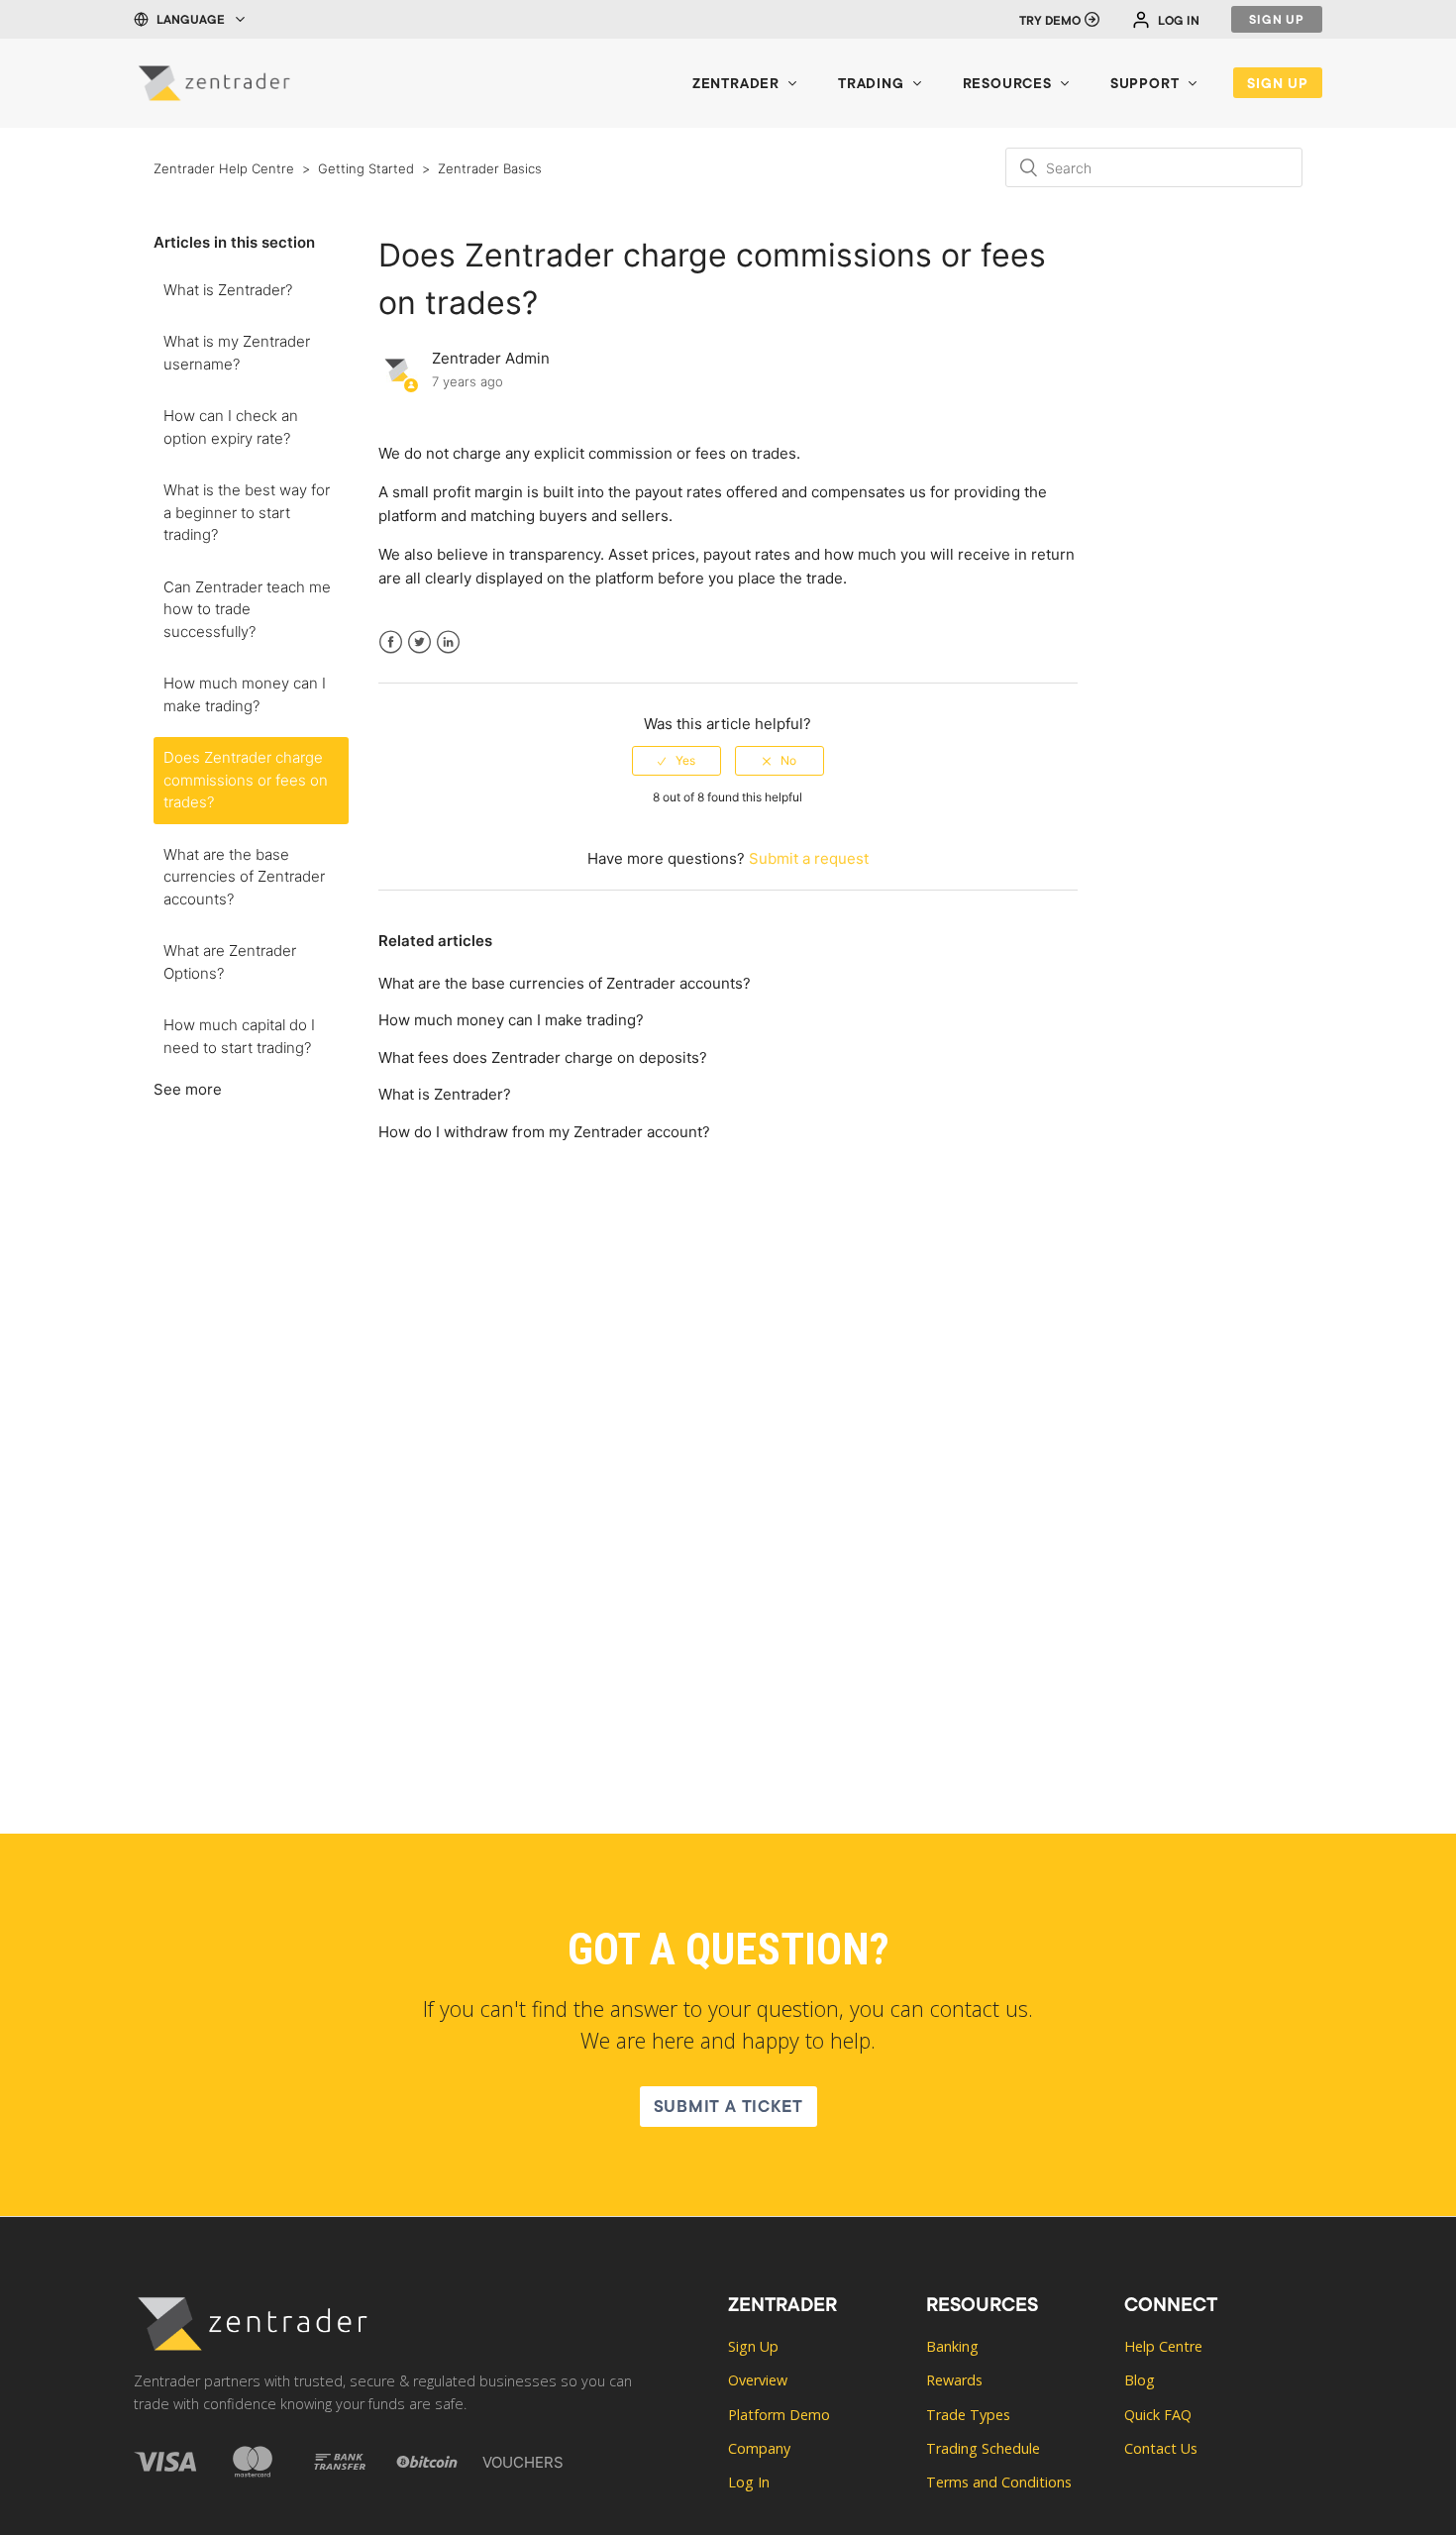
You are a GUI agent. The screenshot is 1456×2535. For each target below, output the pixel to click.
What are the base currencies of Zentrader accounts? (244, 877)
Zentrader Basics (490, 168)
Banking (952, 2346)
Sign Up (1277, 21)
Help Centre (1163, 2346)
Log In (1179, 22)
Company (759, 2448)
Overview (758, 2380)
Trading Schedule (983, 2448)
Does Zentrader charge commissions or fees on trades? (246, 780)
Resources (1007, 85)
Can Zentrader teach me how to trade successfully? (247, 609)
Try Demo (1050, 22)
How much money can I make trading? (245, 694)
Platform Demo (779, 2415)
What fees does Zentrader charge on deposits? (543, 1057)
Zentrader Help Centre (224, 168)
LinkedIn (448, 654)
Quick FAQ (1158, 2415)
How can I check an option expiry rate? (231, 427)
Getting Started (366, 168)
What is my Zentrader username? (237, 353)
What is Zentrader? (228, 290)
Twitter (419, 654)
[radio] (676, 761)
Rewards (954, 2380)
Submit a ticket (728, 2109)
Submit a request (809, 858)
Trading (871, 85)
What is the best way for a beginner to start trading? (247, 512)
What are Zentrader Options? (230, 962)
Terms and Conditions (999, 2482)
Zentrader (736, 85)
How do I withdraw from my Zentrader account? (544, 1132)
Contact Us (1161, 2448)
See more (188, 1089)
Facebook (391, 654)
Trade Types (968, 2415)
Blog (1140, 2380)
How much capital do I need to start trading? (239, 1036)
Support (1145, 85)
